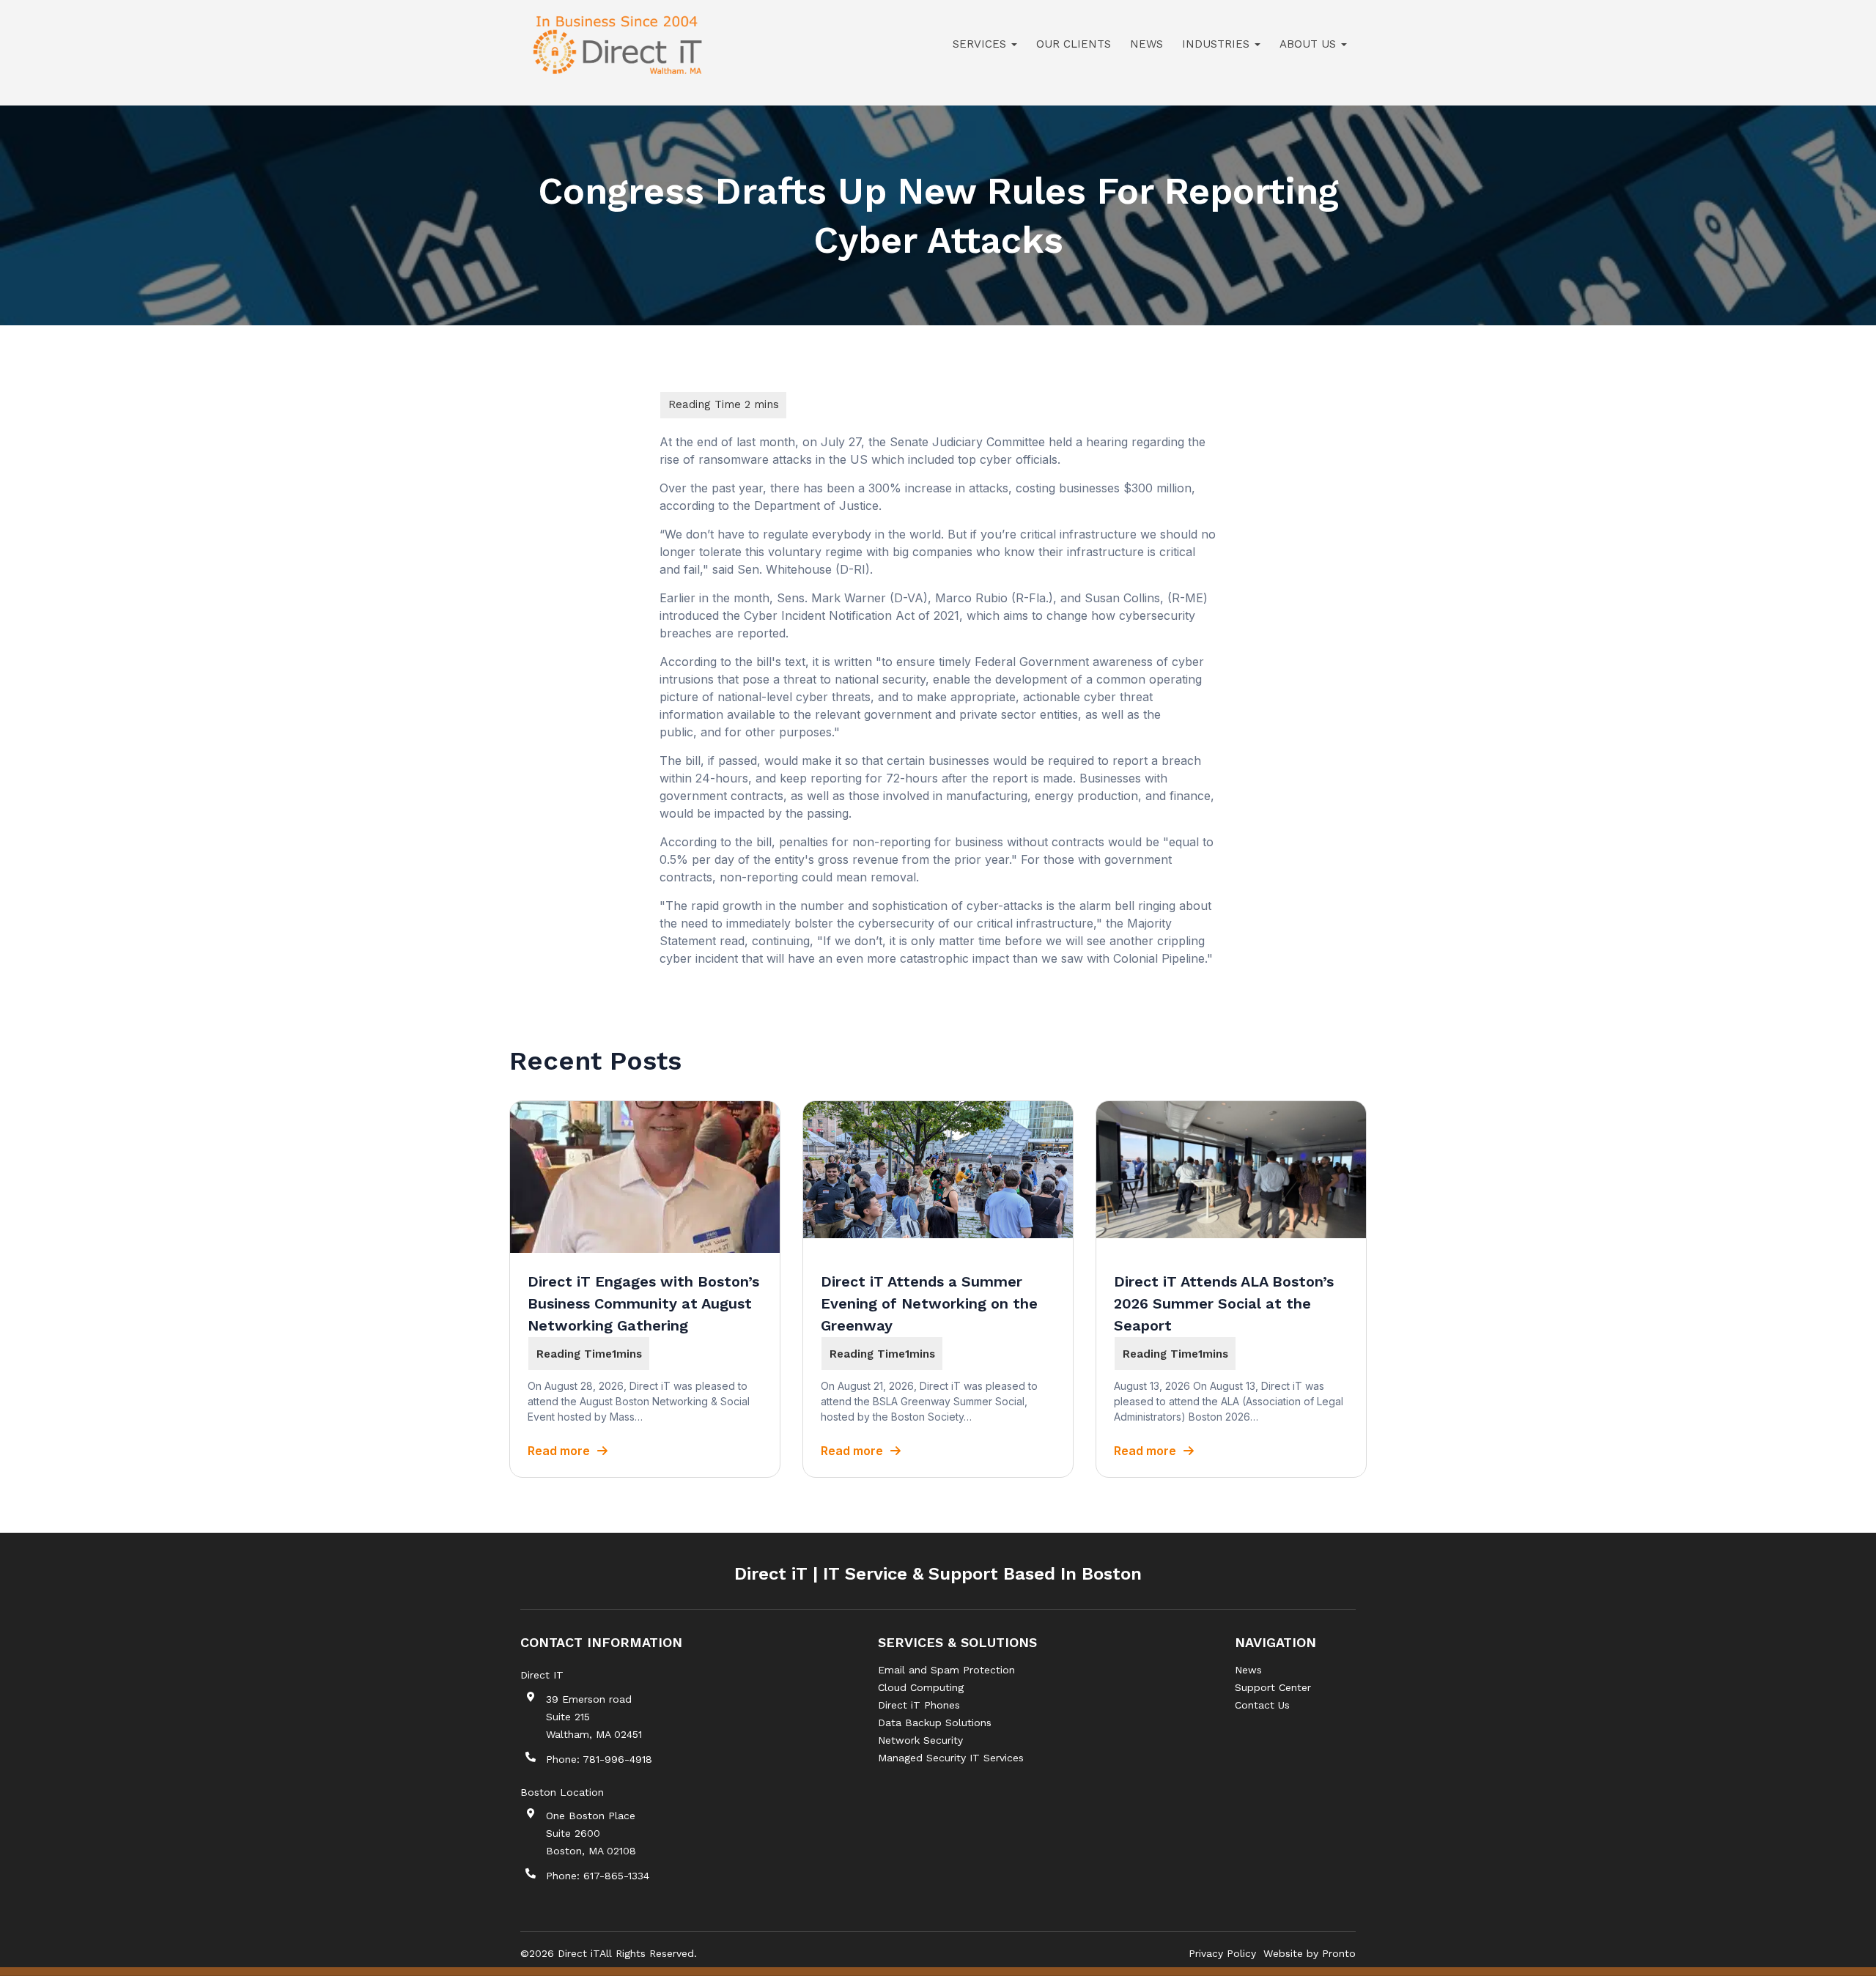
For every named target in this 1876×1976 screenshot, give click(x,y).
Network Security (920, 1740)
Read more (559, 1451)
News (1146, 44)
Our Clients (1074, 44)
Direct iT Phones (919, 1705)
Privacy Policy (1222, 1953)
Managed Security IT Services (951, 1758)
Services (981, 44)
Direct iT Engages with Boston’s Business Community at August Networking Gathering (643, 1303)
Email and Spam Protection (946, 1670)
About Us (1310, 44)
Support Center (1273, 1687)
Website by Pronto (1310, 1953)
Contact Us (1262, 1705)
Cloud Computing (921, 1687)
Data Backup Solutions (935, 1722)
